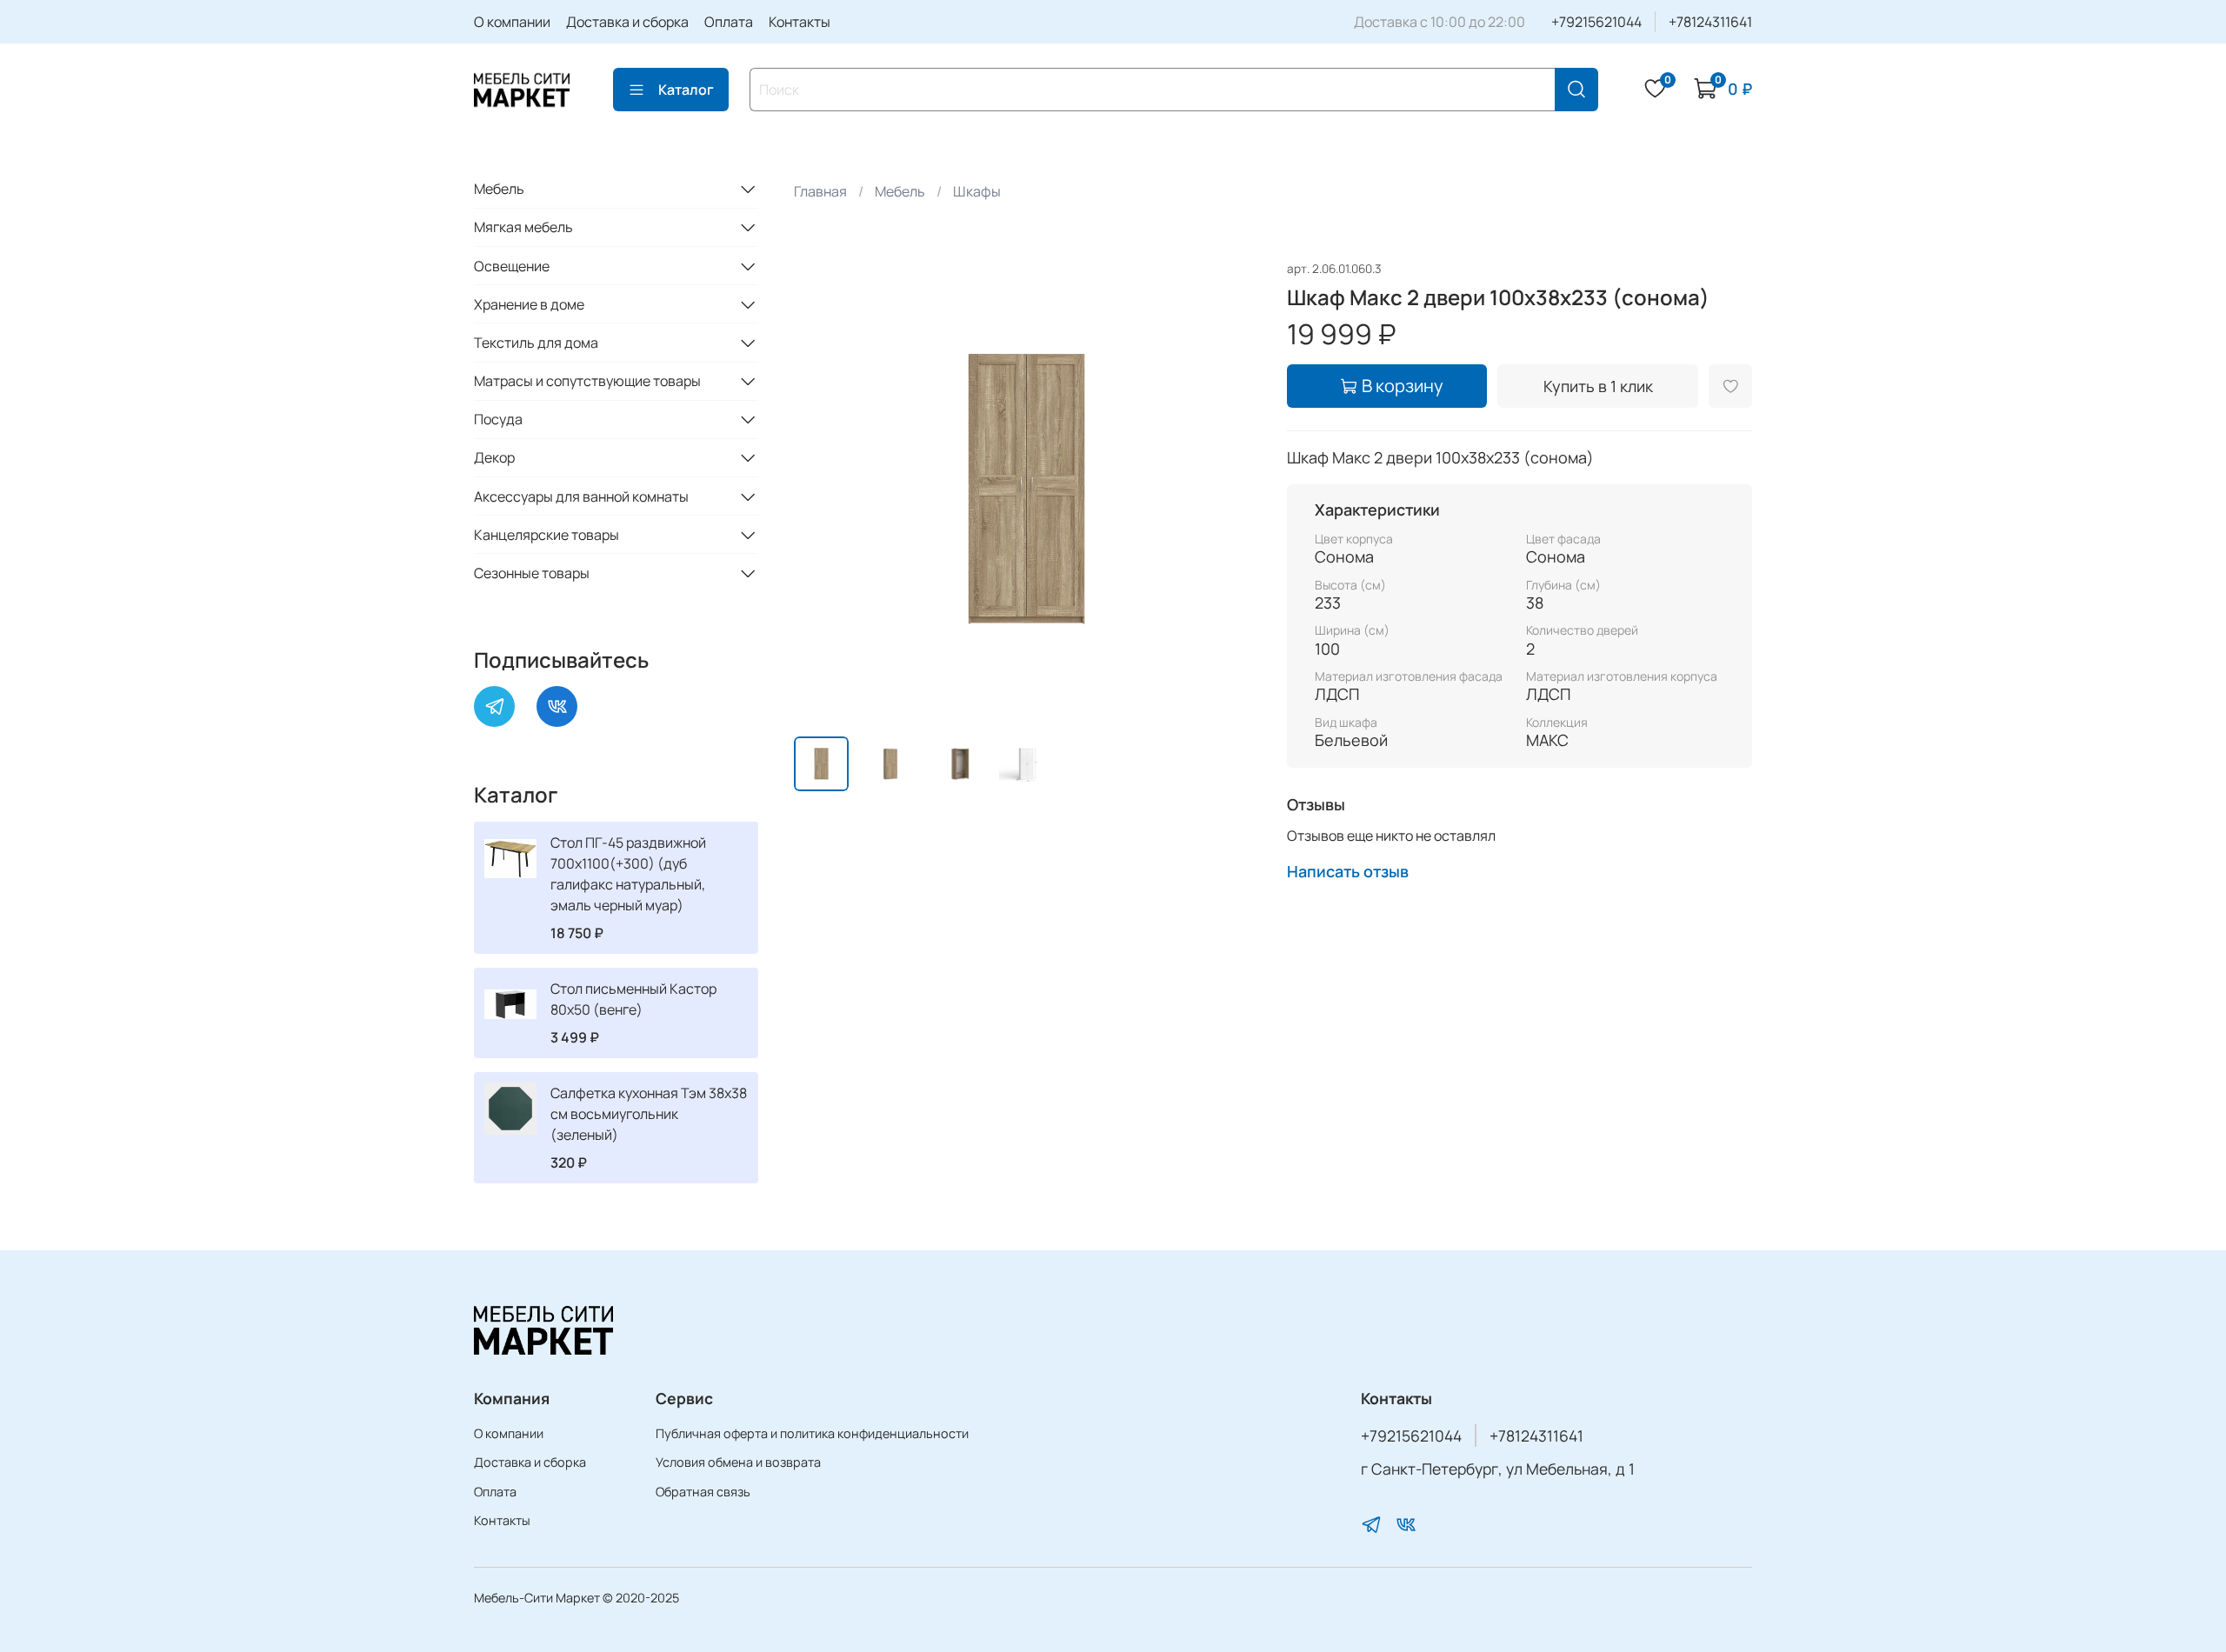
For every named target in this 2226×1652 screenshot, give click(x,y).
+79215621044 (1596, 22)
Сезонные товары (532, 573)
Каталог (686, 90)
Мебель (900, 191)
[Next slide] (1231, 490)
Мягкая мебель (523, 227)
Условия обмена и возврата (738, 1462)
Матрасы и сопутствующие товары (587, 381)
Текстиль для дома (536, 343)
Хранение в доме (529, 304)
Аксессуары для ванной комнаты (581, 496)
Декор (494, 457)
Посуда (498, 419)
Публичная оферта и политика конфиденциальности (812, 1433)
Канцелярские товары (547, 535)
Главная (820, 191)
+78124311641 (1710, 22)
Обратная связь (703, 1492)
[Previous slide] (822, 490)
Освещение (512, 266)
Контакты (800, 22)
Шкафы (977, 191)
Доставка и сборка (627, 22)
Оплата (729, 22)
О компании (512, 22)
